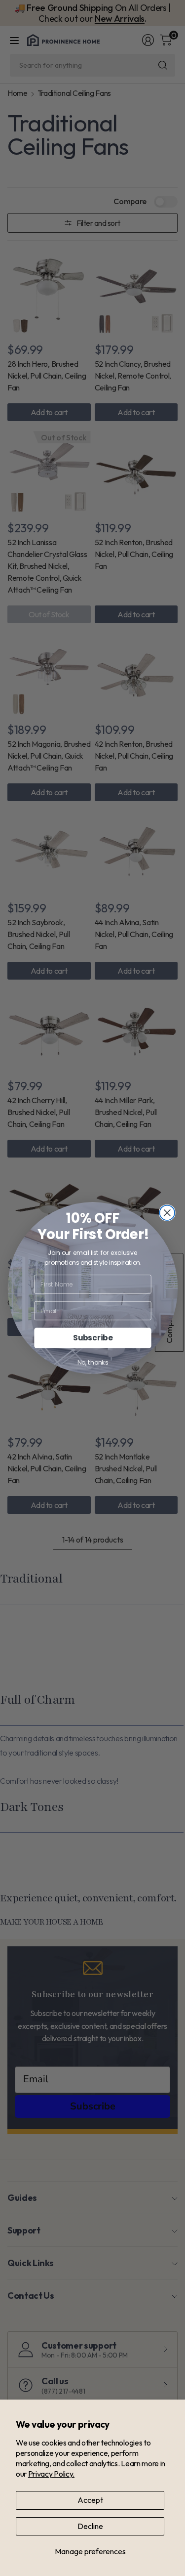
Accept (90, 2500)
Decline (90, 2526)
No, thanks (92, 1363)
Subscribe (92, 1338)
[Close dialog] (167, 1213)
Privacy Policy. (51, 2474)
